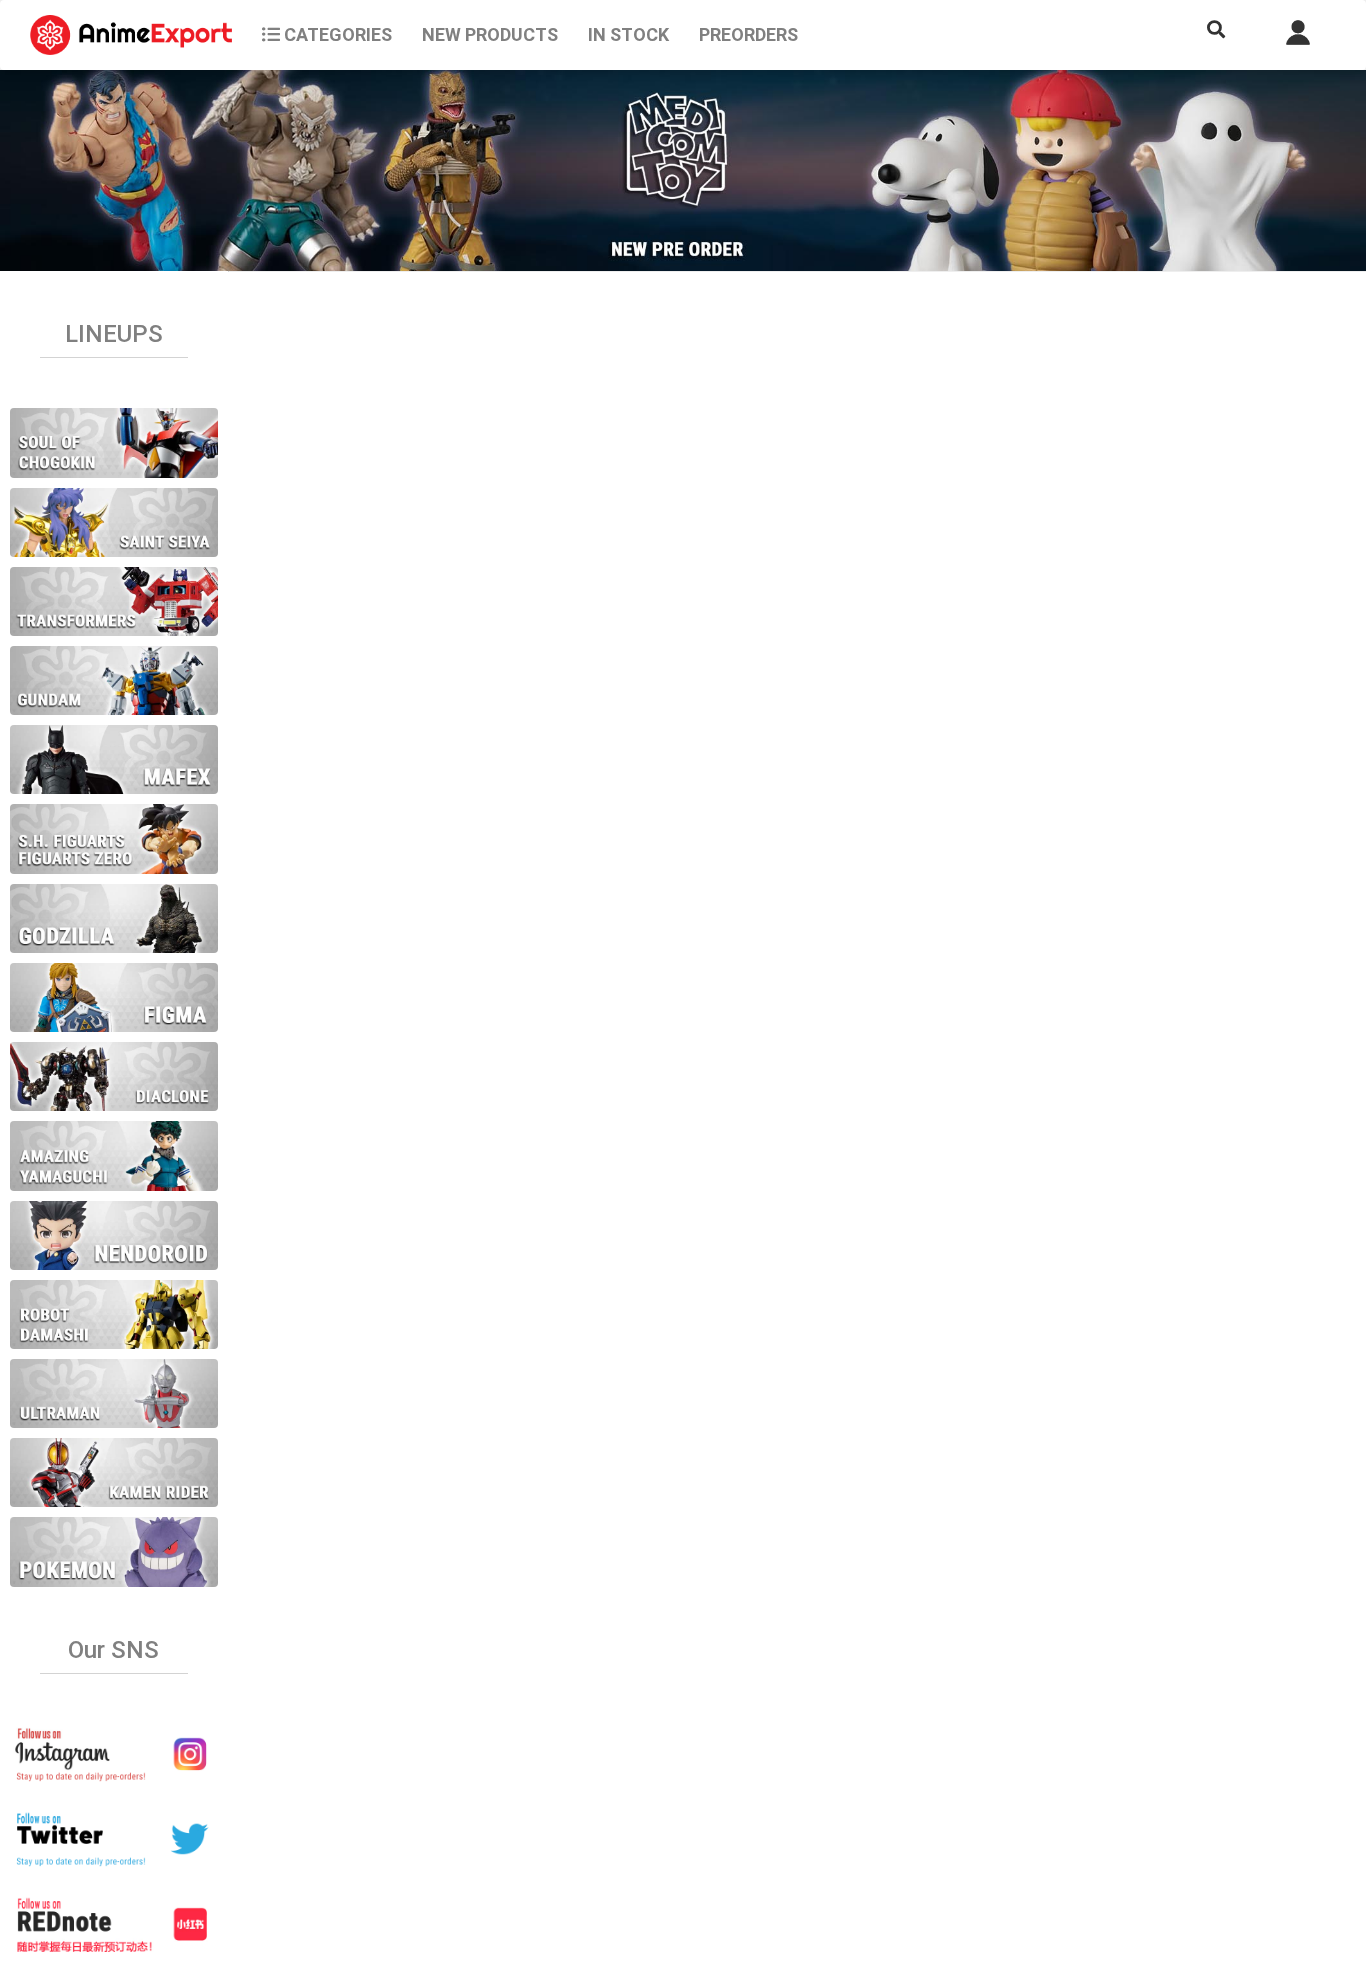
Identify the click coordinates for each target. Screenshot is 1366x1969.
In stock (628, 34)
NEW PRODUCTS (490, 34)
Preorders (748, 34)
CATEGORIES (336, 34)
